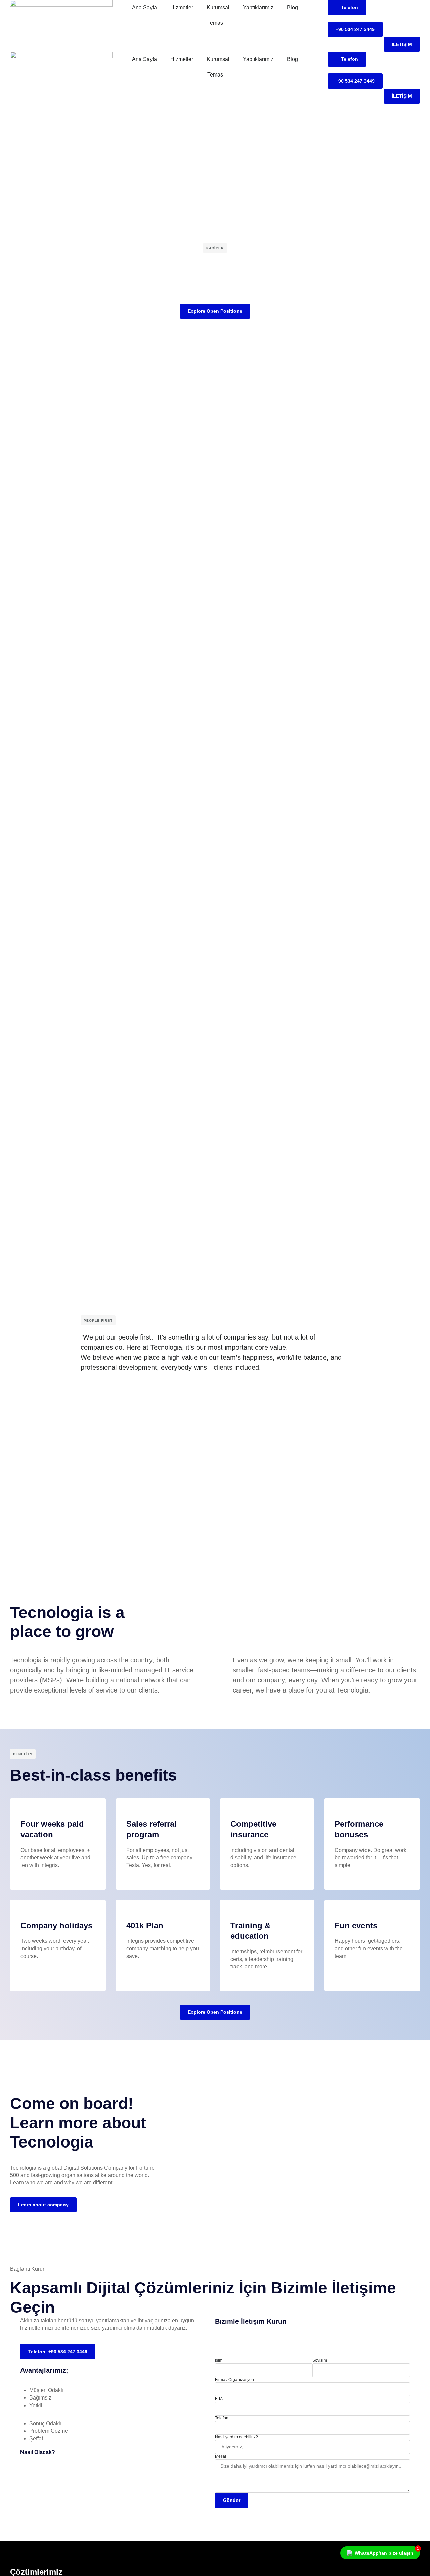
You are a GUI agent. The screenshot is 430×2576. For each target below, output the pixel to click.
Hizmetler (182, 8)
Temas (215, 23)
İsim (219, 2360)
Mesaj (221, 2456)
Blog (292, 8)
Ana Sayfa (144, 8)
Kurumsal (218, 8)
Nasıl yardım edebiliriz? (236, 2437)
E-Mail (221, 2399)
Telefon (222, 2418)
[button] (215, 1491)
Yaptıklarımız (258, 8)
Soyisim (320, 2360)
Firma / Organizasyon (234, 2380)
